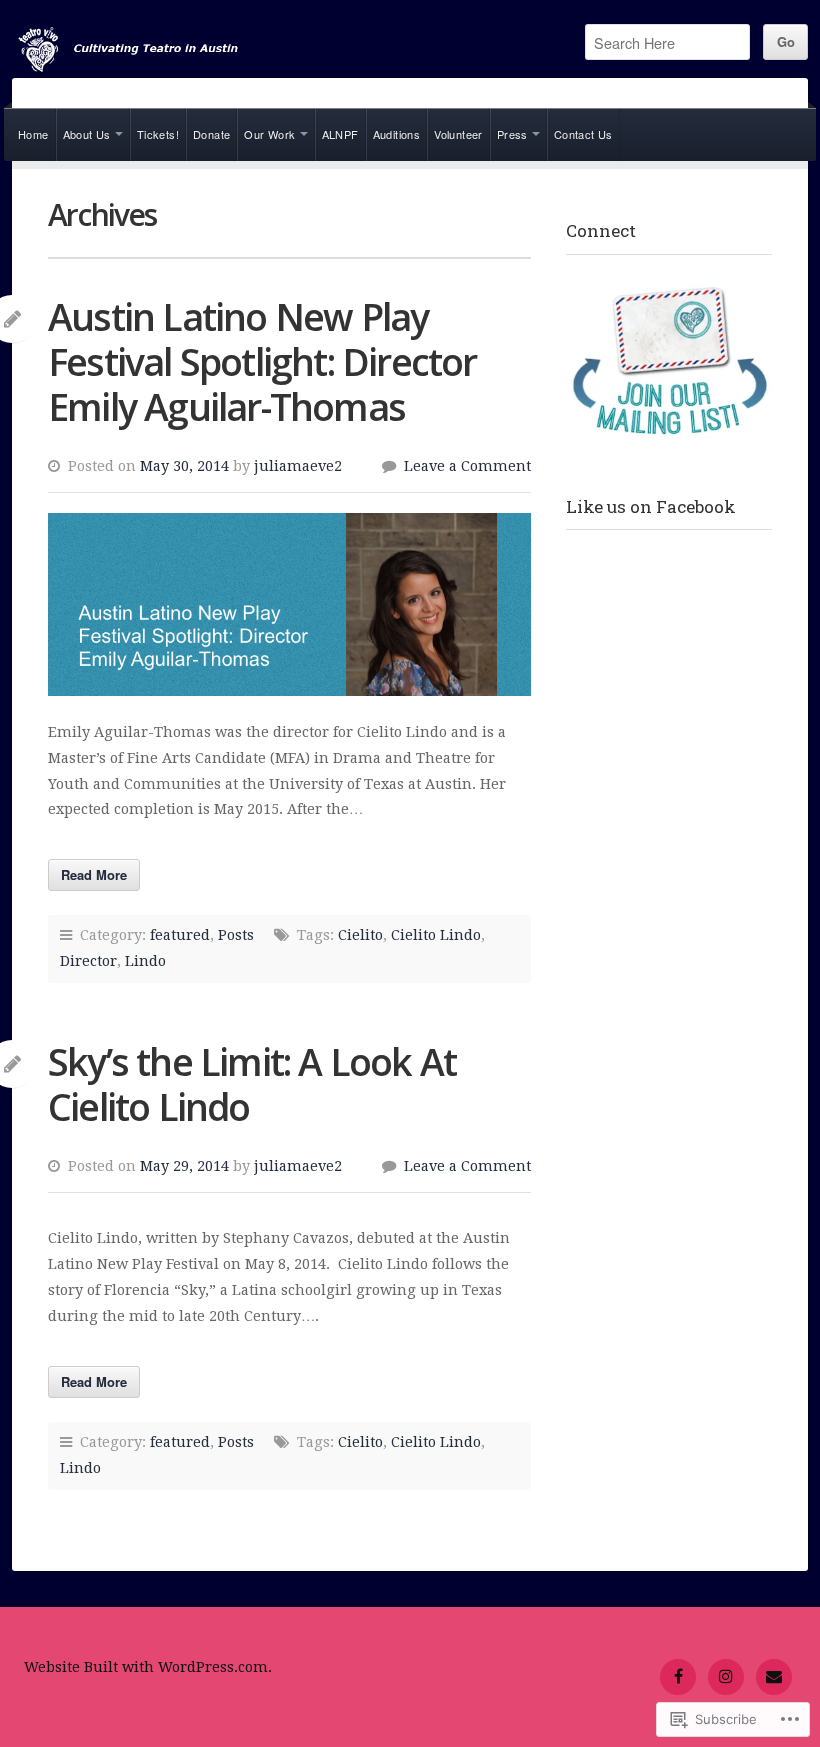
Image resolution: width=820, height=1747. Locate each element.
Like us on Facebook (651, 506)
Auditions (397, 134)
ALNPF (340, 134)
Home (33, 134)
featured (180, 935)
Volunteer (458, 134)
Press (512, 134)
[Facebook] (678, 1677)
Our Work (269, 134)
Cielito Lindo (436, 935)
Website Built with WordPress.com (146, 1667)
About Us (87, 134)
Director (88, 961)
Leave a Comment (467, 466)
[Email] (774, 1677)
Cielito (360, 935)
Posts (236, 935)
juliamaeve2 (298, 466)
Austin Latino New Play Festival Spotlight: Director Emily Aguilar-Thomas (262, 361)
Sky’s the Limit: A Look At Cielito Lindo (252, 1084)
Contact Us (583, 134)
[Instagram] (726, 1677)
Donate (211, 134)
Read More (94, 874)
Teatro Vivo (172, 50)
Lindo (145, 961)
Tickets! (158, 134)
